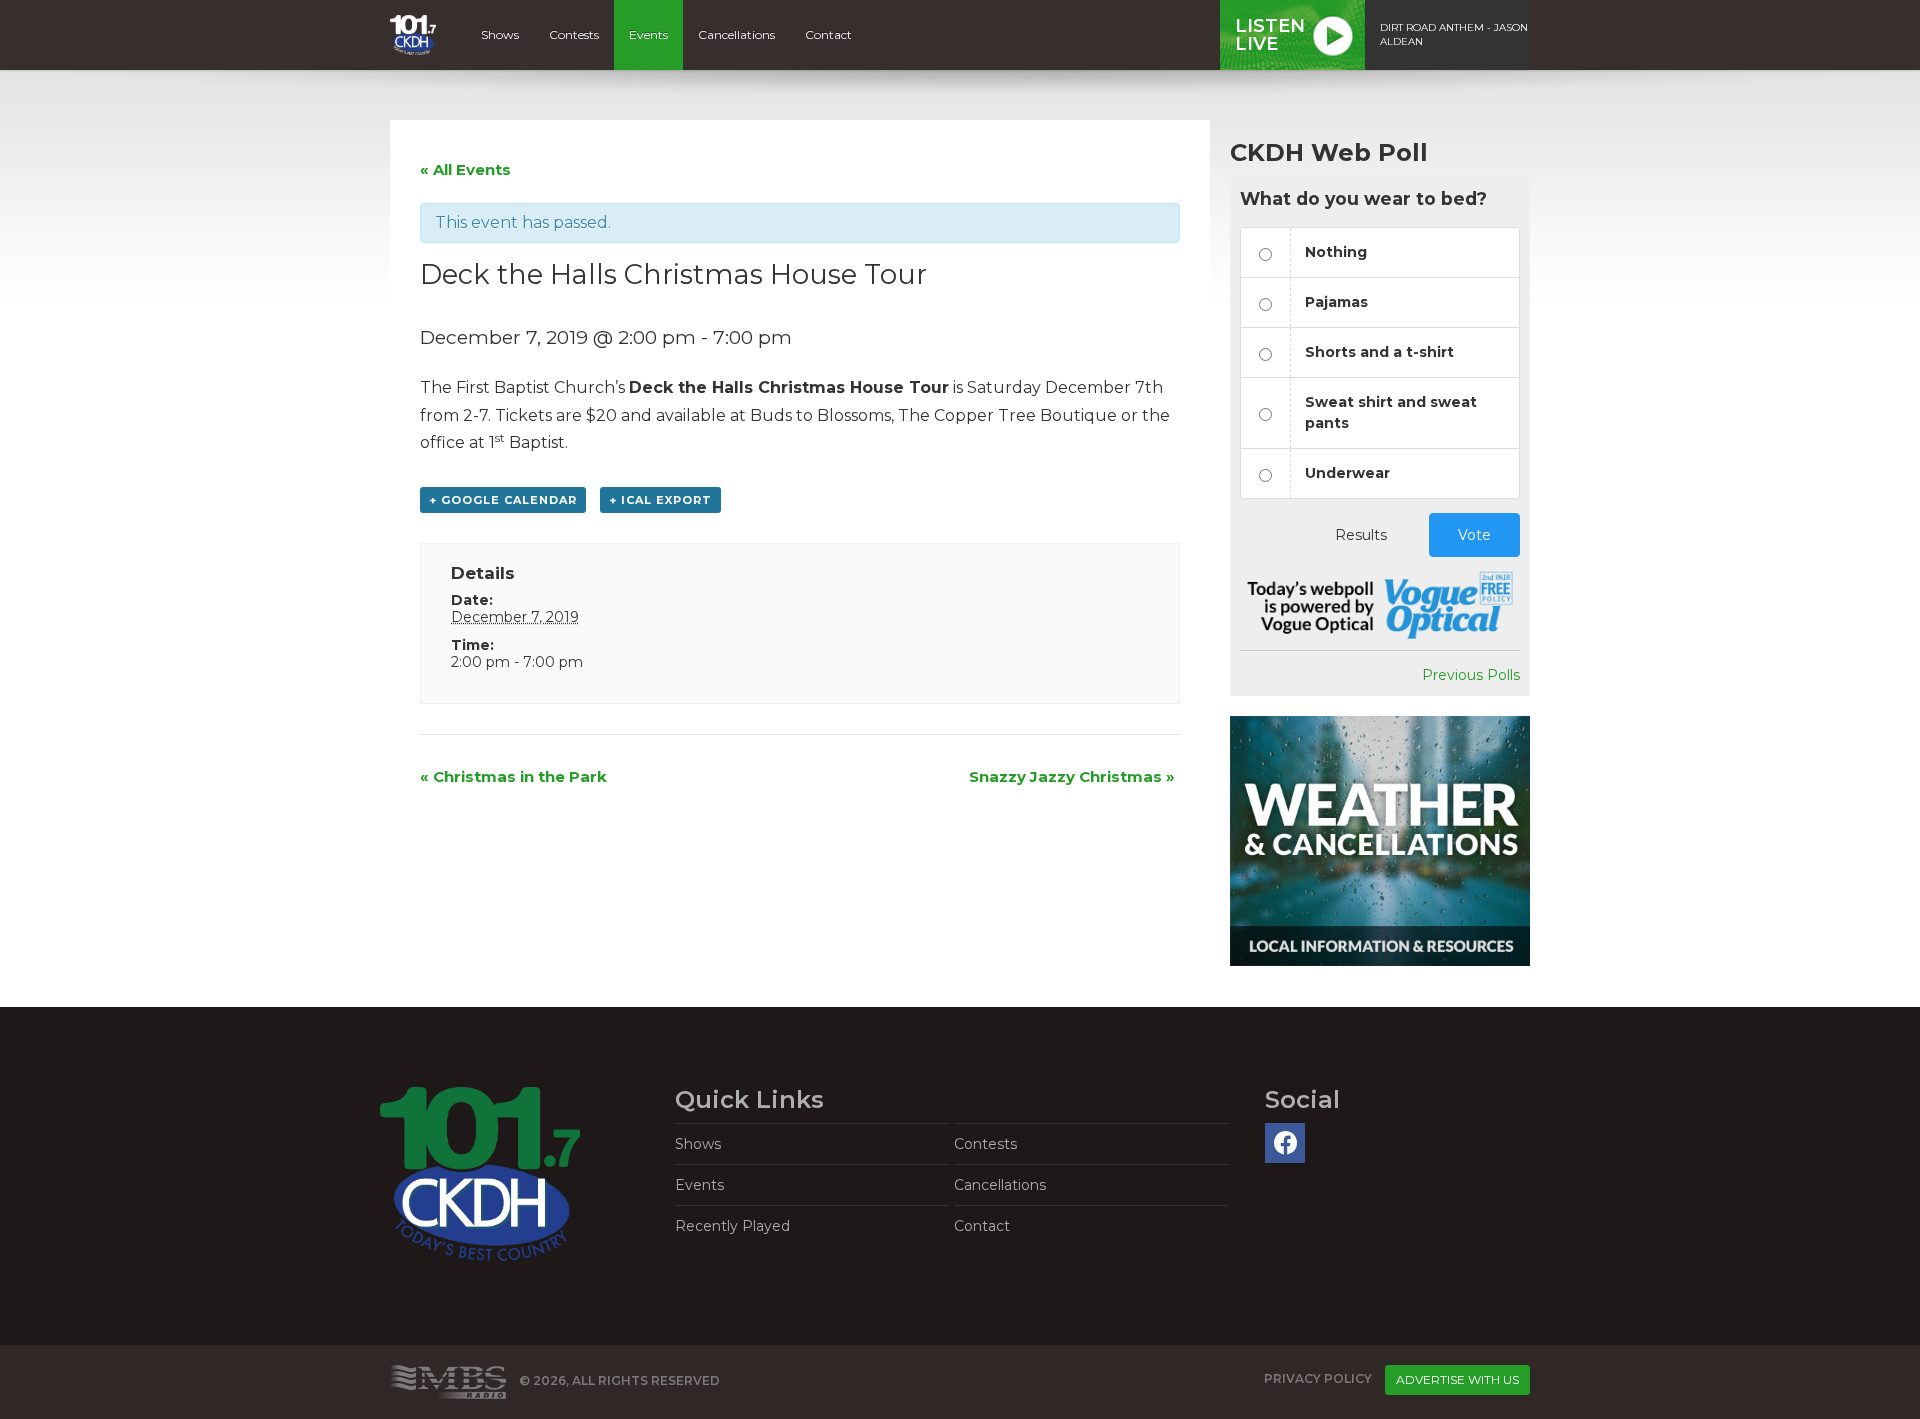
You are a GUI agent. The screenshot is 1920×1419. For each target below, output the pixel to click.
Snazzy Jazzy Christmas (1072, 776)
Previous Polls (1471, 675)
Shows (500, 34)
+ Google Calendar (503, 500)
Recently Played (732, 1226)
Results (1361, 535)
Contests (574, 34)
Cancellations (736, 34)
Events (648, 34)
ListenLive (1270, 35)
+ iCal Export (660, 500)
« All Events (465, 169)
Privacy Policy (1318, 1378)
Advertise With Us (1457, 1379)
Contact (828, 34)
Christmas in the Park (513, 776)
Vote (1474, 535)
